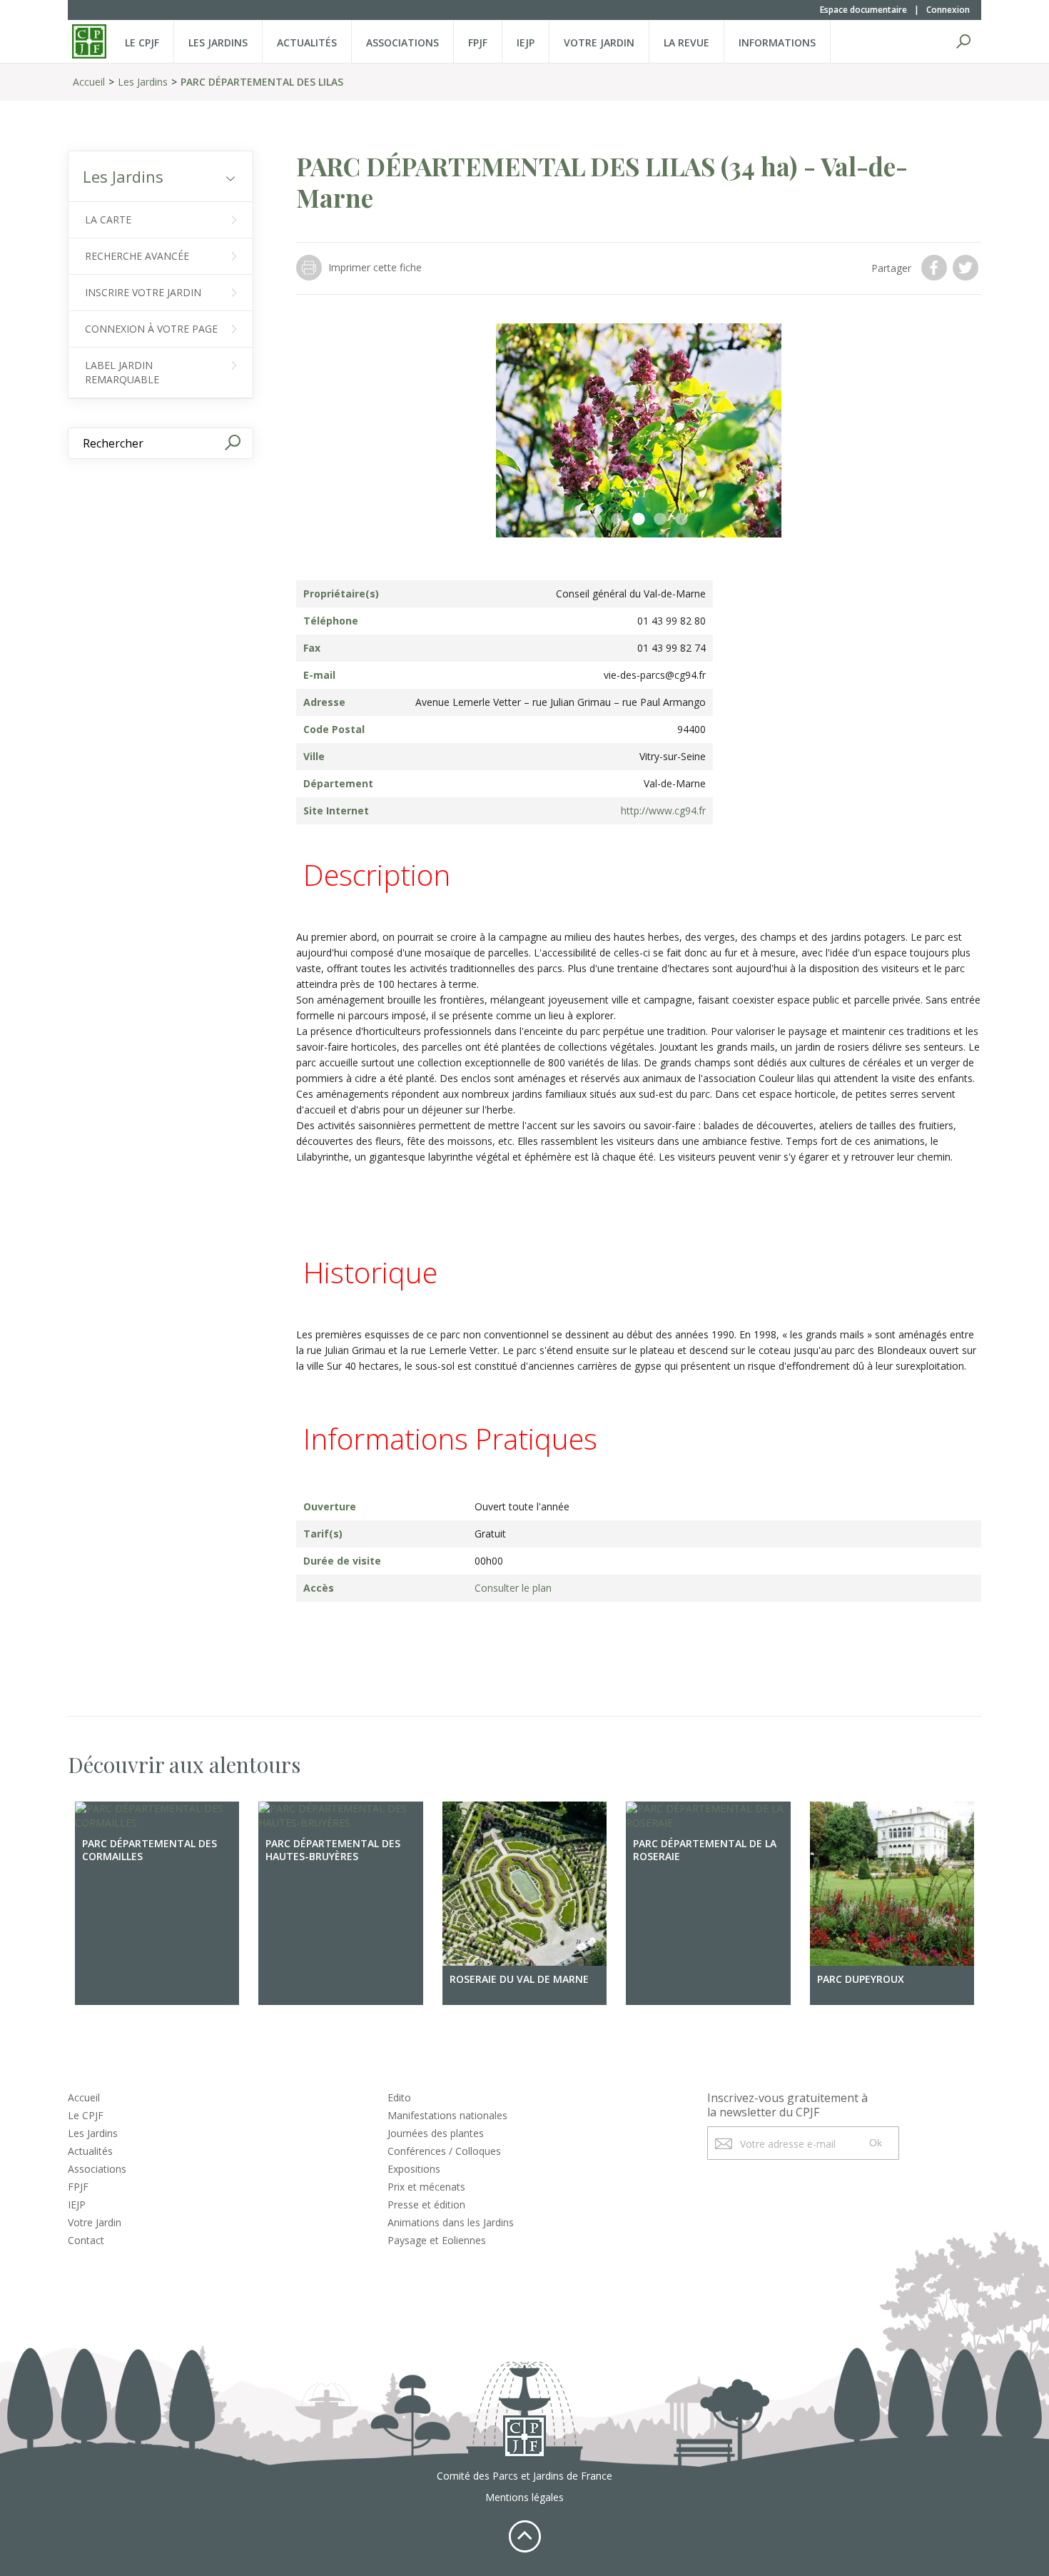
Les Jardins (218, 42)
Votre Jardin (95, 2222)
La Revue (686, 42)
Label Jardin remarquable (122, 372)
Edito (399, 2097)
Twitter (967, 268)
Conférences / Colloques (444, 2151)
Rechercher (963, 41)
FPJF (478, 42)
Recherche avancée (137, 256)
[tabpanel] (639, 430)
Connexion (948, 10)
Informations (777, 42)
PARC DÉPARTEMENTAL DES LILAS (262, 82)
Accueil (89, 82)
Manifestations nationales (447, 2115)
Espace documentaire (863, 10)
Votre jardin (599, 42)
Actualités (307, 42)
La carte (108, 219)
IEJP (526, 42)
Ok (876, 2143)
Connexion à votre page (151, 329)
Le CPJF (142, 42)
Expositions (414, 2169)
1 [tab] (596, 520)
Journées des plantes (436, 2133)
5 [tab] (681, 520)
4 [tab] (660, 520)
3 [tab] (639, 520)
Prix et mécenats (426, 2187)
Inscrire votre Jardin (143, 292)
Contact (86, 2240)
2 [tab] (617, 520)
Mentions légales (524, 2497)
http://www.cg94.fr (663, 810)
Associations (402, 42)
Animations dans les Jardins (451, 2222)
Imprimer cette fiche (375, 267)
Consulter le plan (513, 1588)
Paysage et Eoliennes (437, 2240)
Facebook (936, 268)
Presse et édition (426, 2204)
